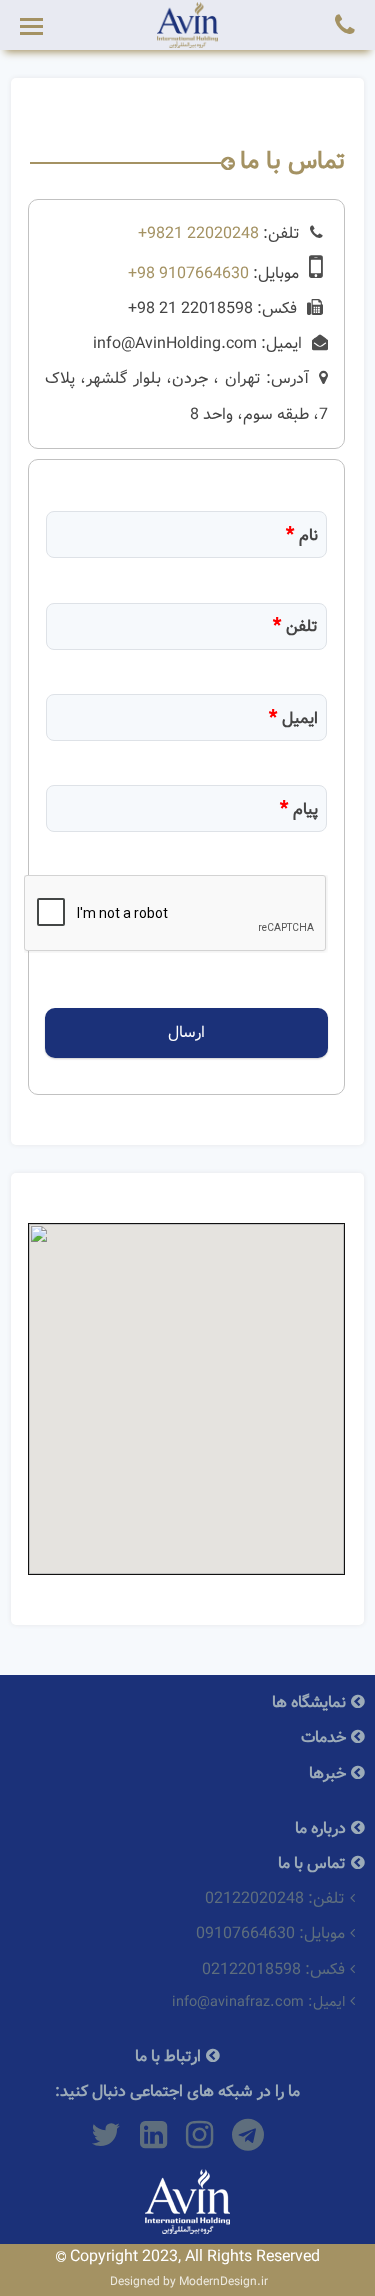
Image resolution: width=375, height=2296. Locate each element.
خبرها (327, 1773)
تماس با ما (312, 1863)
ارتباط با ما (168, 2056)
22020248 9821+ (198, 233)
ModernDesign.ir (223, 2281)
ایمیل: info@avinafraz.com (258, 2002)
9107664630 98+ (188, 273)
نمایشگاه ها (309, 1702)
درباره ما (320, 1828)
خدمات (323, 1737)
